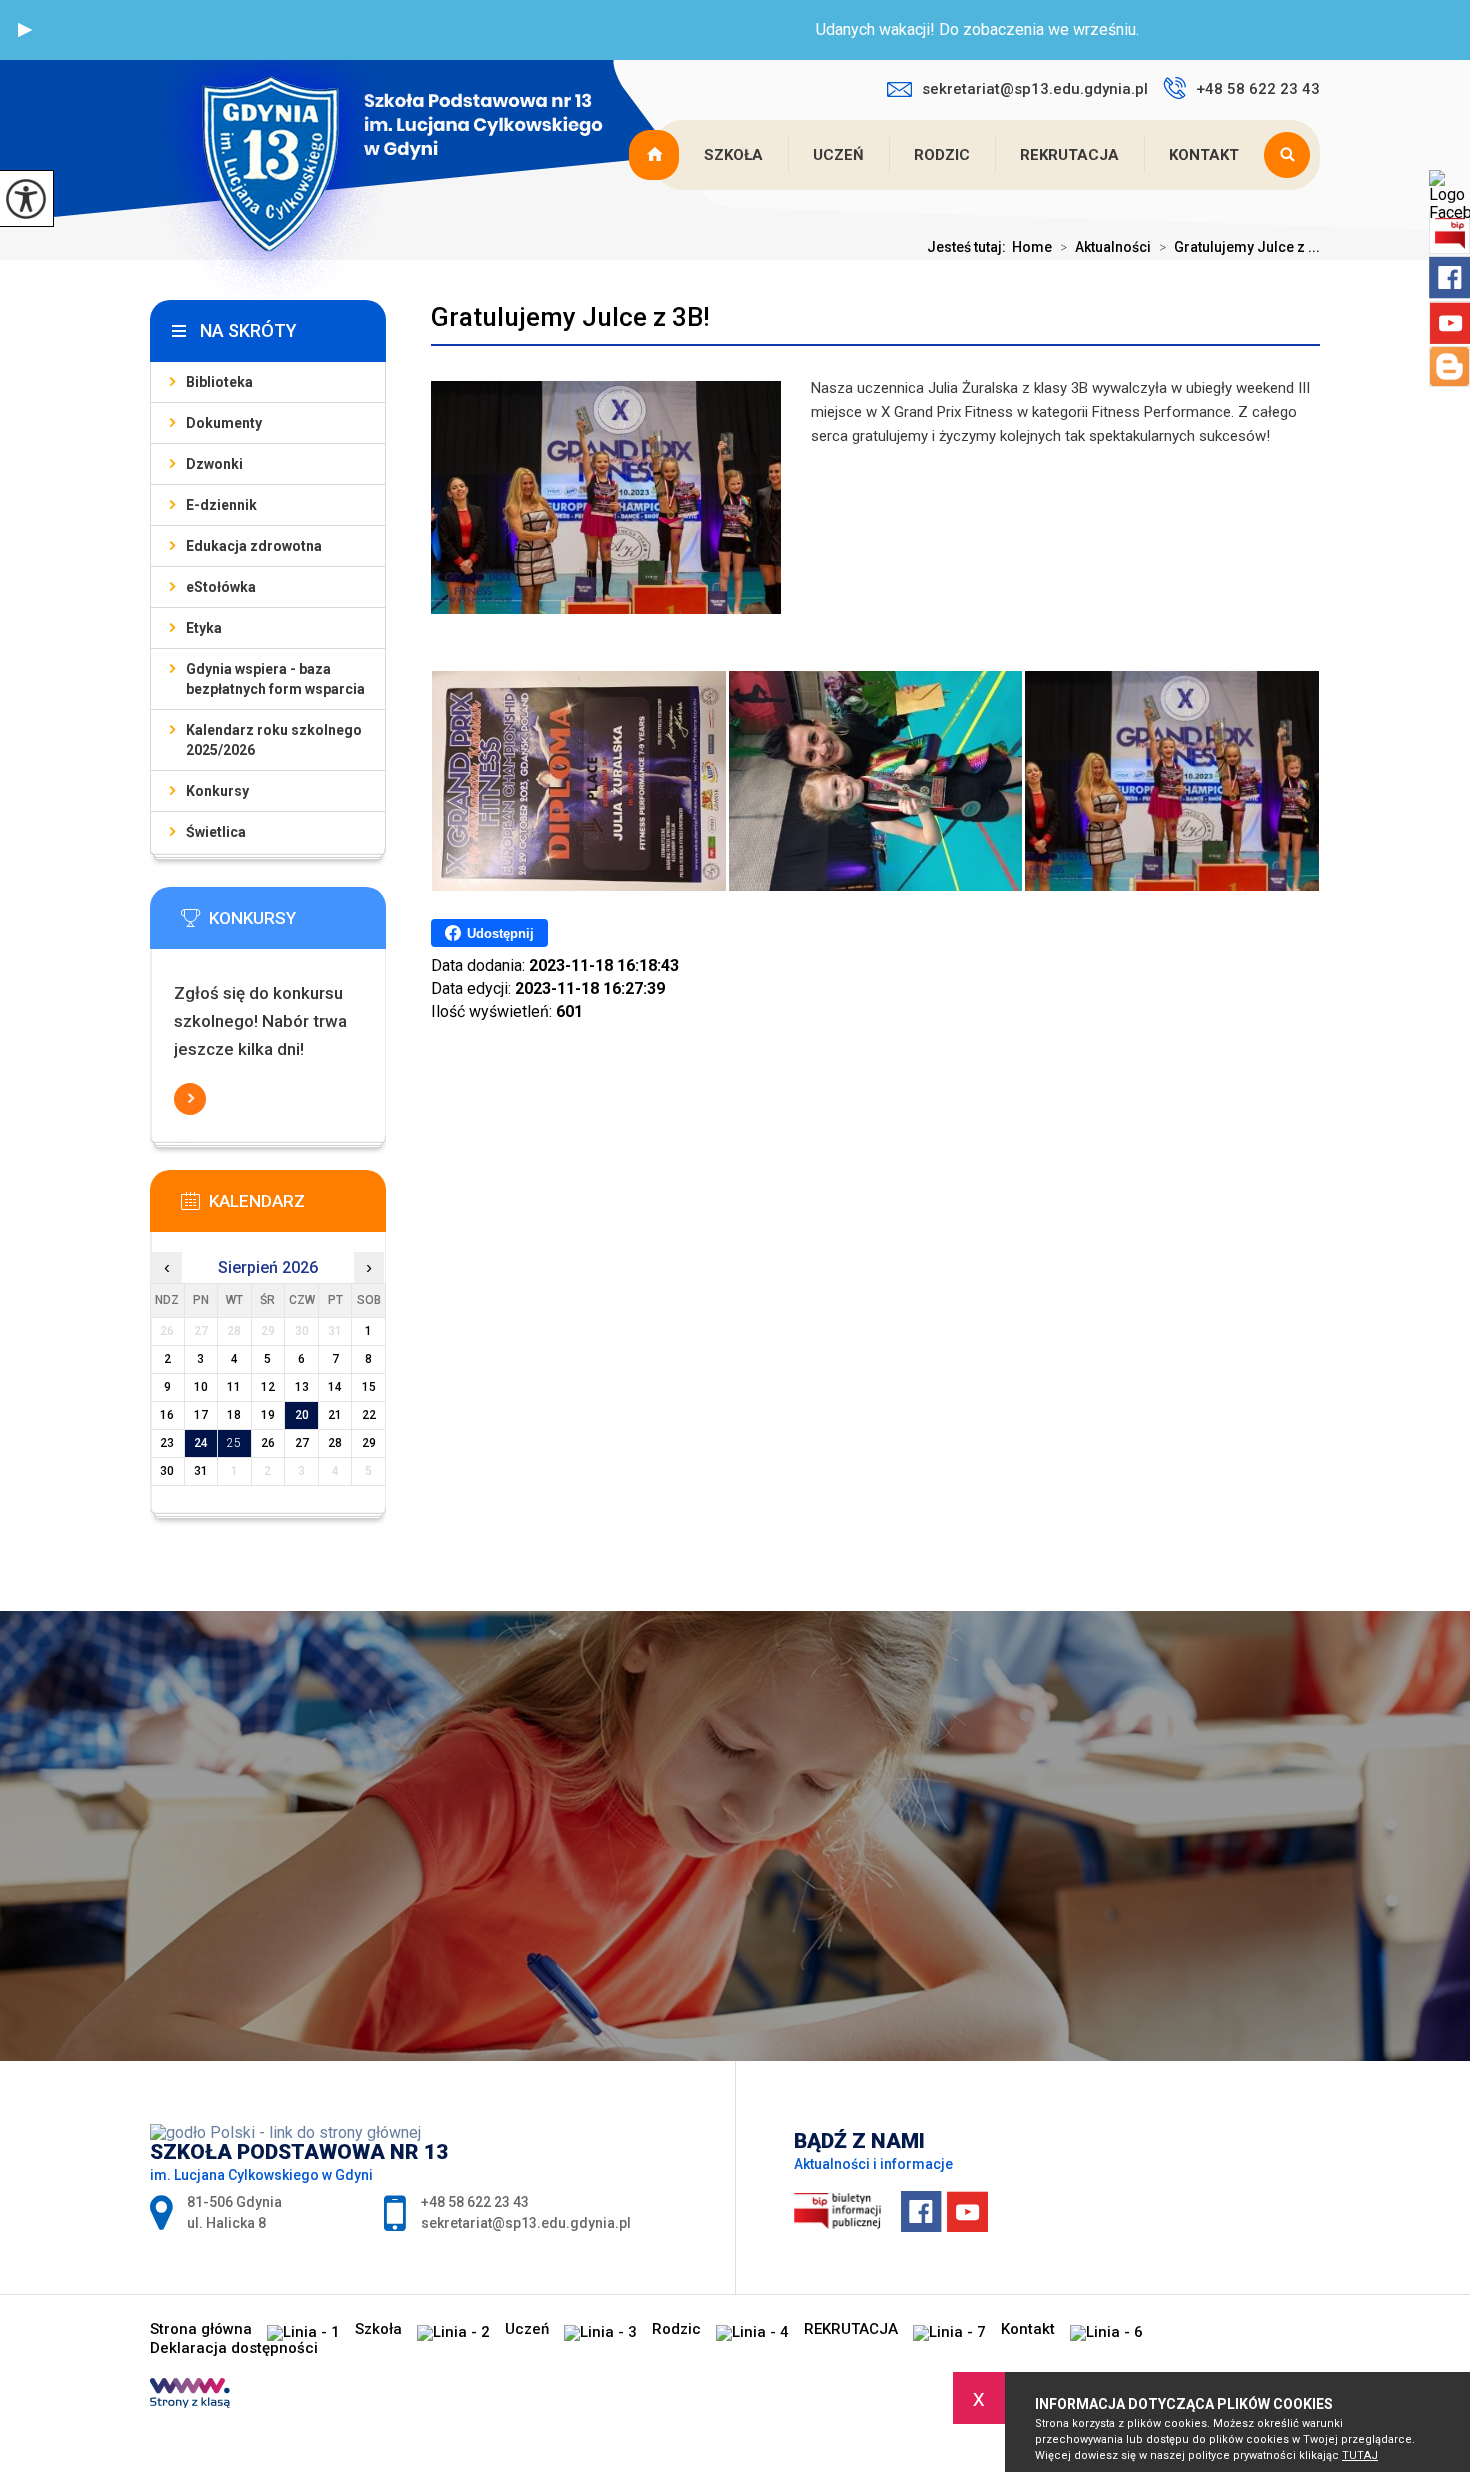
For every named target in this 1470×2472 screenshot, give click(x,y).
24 (201, 1443)
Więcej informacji (190, 1099)
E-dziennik (221, 505)
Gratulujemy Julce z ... (1239, 247)
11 (234, 1387)
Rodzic (942, 155)
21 (335, 1415)
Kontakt (1204, 155)
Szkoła (733, 155)
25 (234, 1443)
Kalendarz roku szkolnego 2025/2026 (274, 740)
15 (369, 1387)
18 (234, 1415)
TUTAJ (1360, 2455)
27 (302, 1443)
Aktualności (1105, 247)
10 (201, 1387)
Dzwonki (214, 464)
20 (302, 1415)
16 (167, 1415)
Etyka (204, 628)
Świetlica (216, 832)
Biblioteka (219, 382)
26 (268, 1443)
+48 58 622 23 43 (1258, 89)
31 (201, 1471)
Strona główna (656, 155)
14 (335, 1387)
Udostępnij (500, 933)
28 (335, 1443)
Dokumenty (224, 423)
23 (167, 1443)
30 (167, 1471)
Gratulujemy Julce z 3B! (570, 317)
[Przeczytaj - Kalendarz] (298, 1207)
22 (369, 1415)
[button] (25, 30)
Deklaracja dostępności (234, 2348)
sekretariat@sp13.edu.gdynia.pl (1035, 89)
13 (302, 1387)
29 (369, 1443)
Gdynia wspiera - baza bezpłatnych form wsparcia (275, 679)
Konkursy (217, 791)
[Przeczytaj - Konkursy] (298, 924)
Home (1032, 247)
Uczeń (838, 155)
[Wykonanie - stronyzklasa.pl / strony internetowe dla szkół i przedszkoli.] (190, 2395)
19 (268, 1415)
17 (201, 1415)
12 (268, 1387)
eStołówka (221, 587)
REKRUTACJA (1069, 155)
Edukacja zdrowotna (254, 546)
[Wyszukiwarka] (1292, 155)
